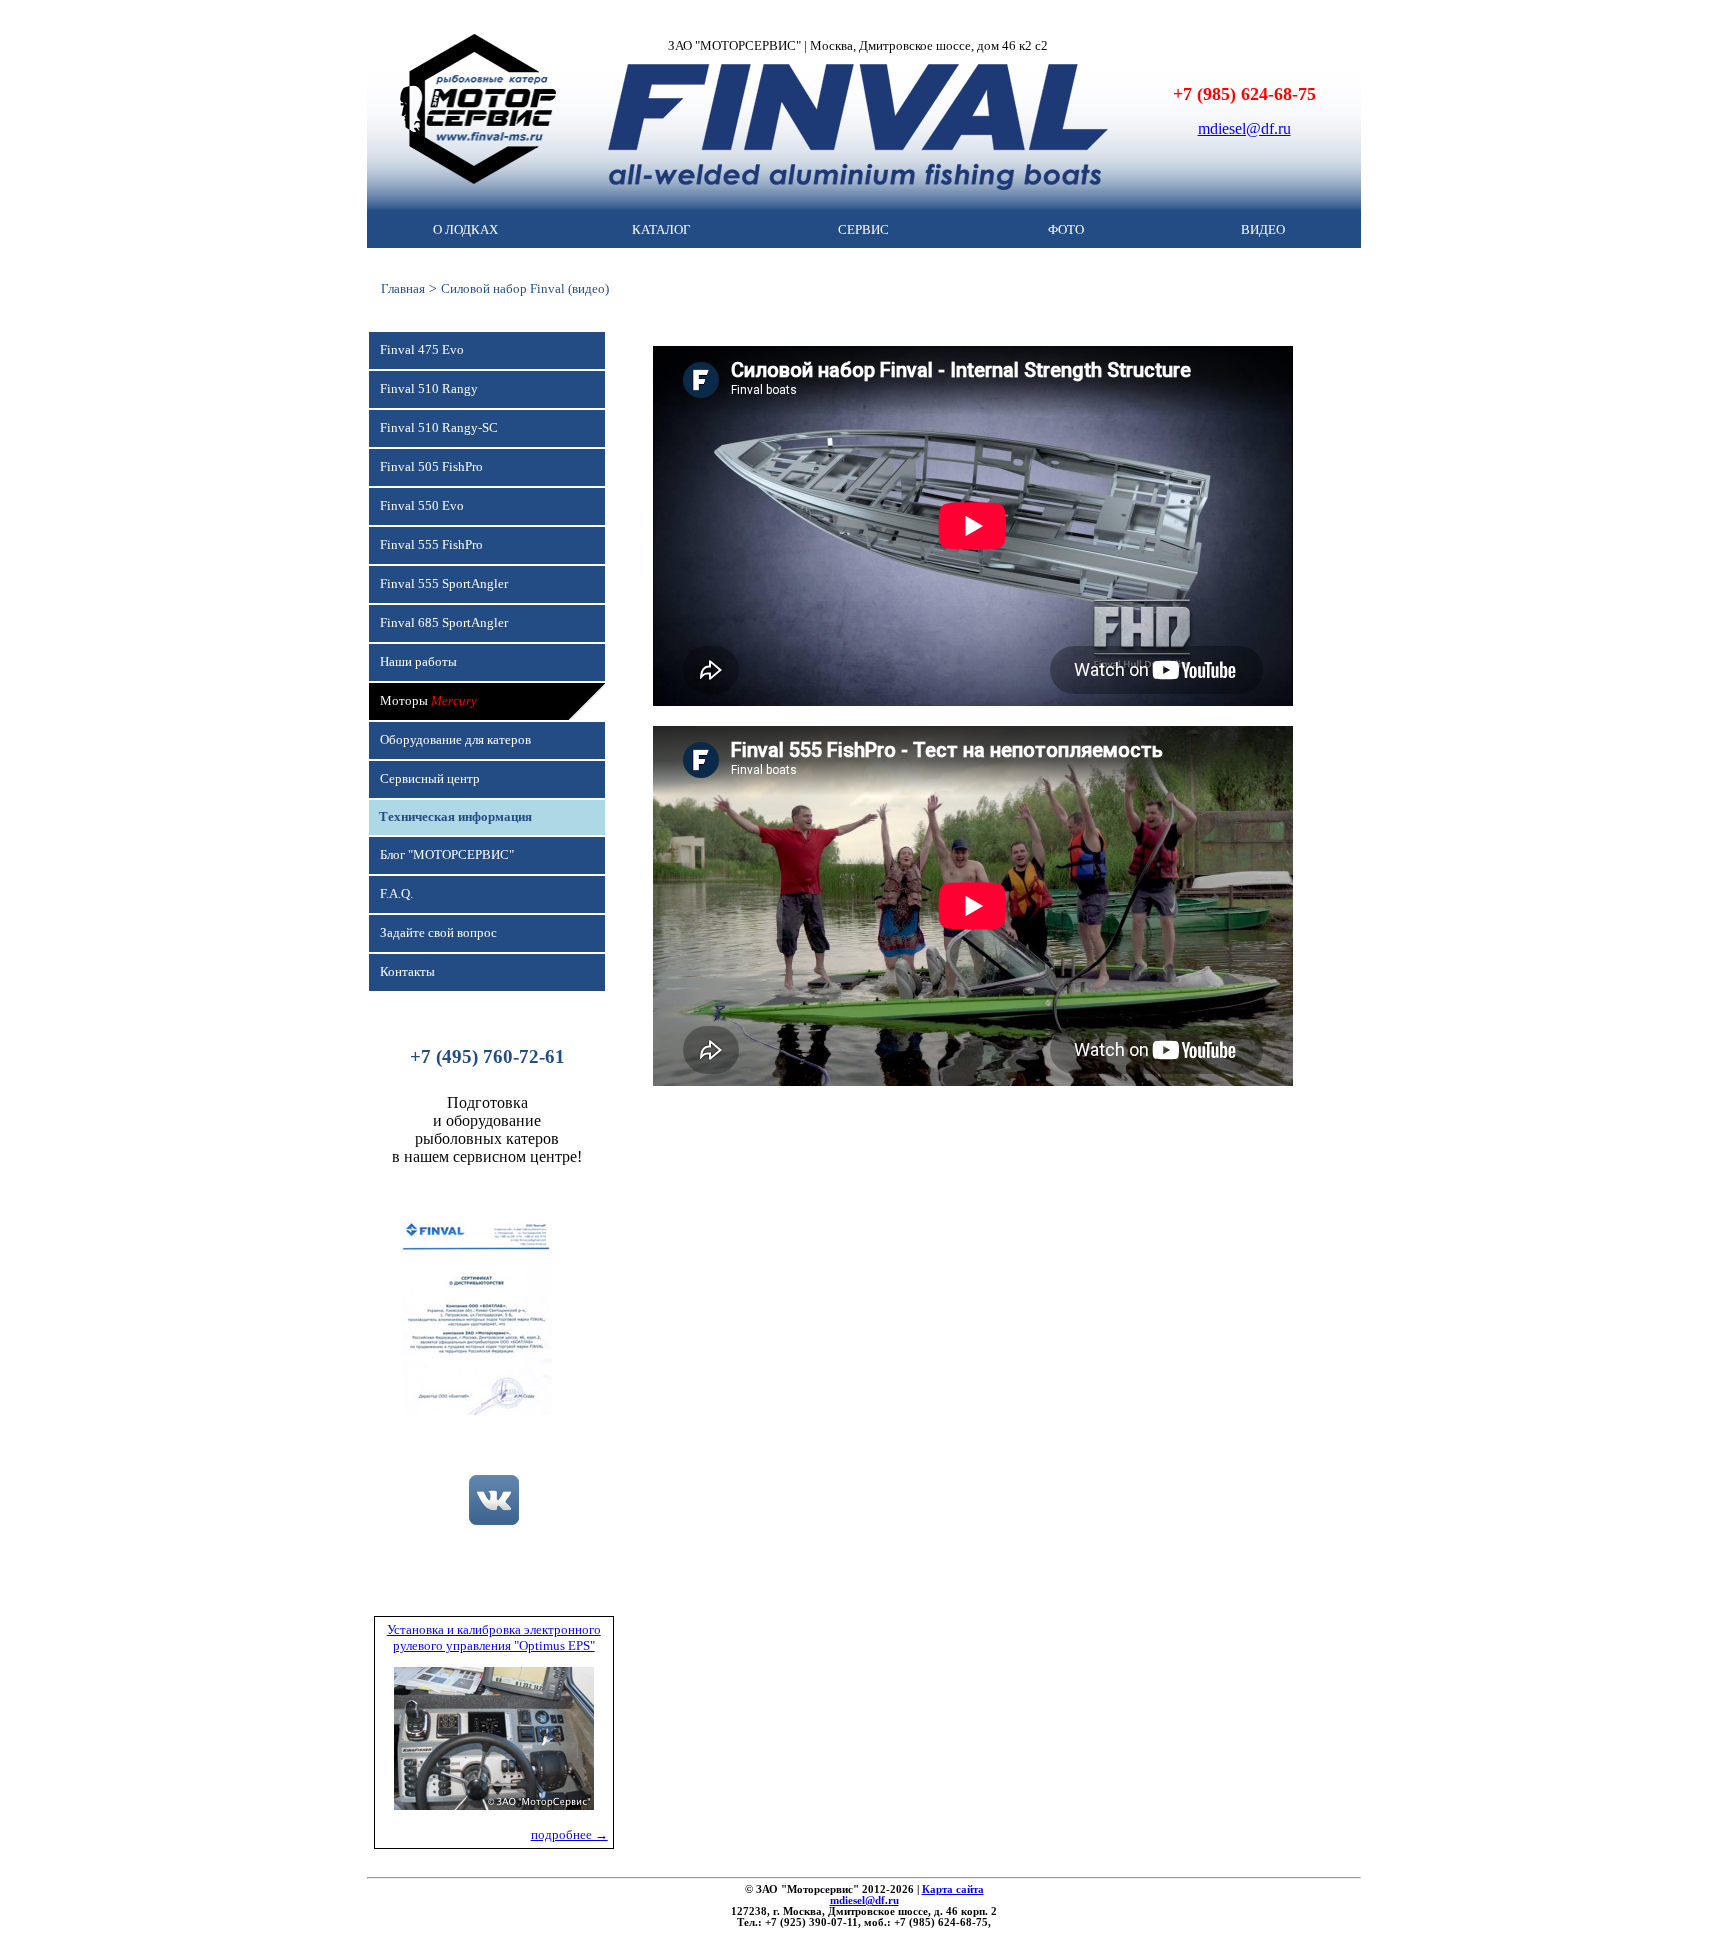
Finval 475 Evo (422, 350)
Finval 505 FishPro (431, 467)
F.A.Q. (396, 894)
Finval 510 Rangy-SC (439, 428)
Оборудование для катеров (455, 740)
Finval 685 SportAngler (444, 623)
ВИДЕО (1263, 230)
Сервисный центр (430, 779)
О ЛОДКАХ (465, 230)
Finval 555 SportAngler (444, 584)
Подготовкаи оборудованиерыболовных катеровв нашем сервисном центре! (487, 1129)
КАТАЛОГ (661, 230)
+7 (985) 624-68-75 (1244, 94)
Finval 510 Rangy (429, 389)
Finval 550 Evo (422, 506)
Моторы (428, 701)
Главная (403, 288)
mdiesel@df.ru (1244, 128)
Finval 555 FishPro (431, 545)
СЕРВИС (863, 230)
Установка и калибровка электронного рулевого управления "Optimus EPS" (494, 1637)
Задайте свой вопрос (438, 933)
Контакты (407, 972)
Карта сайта (953, 1889)
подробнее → (569, 1834)
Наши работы (418, 662)
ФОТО (1066, 230)
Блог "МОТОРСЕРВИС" (447, 855)
